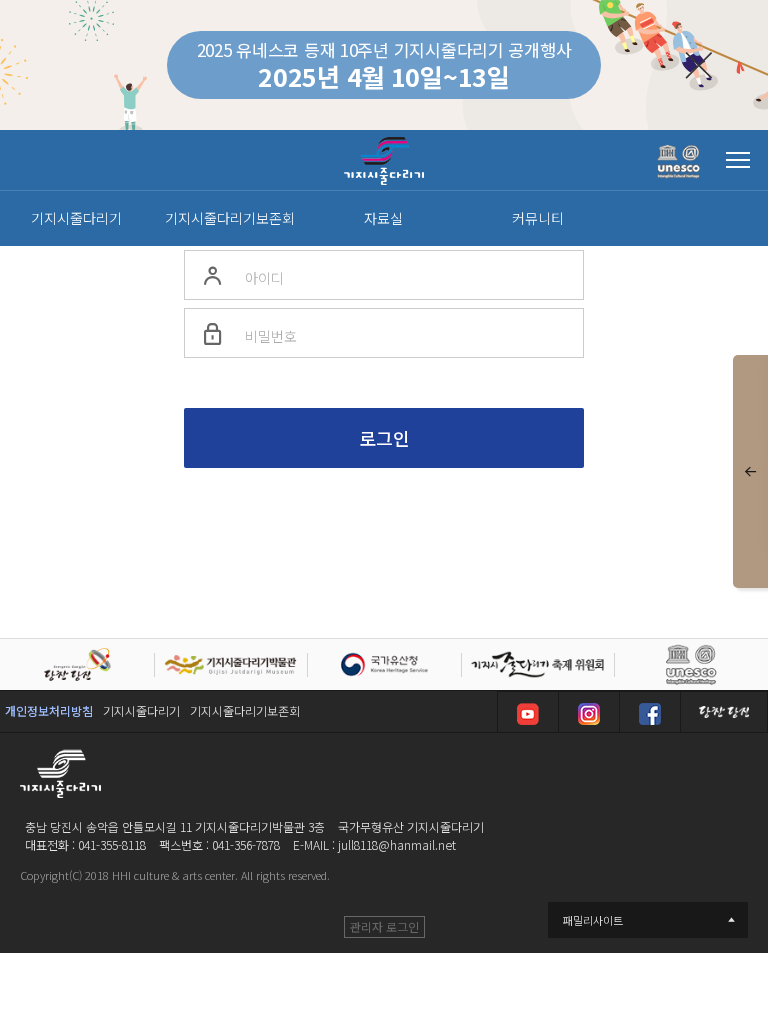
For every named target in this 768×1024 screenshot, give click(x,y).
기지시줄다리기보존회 (245, 710)
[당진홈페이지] (724, 712)
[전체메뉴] (738, 160)
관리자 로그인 (384, 926)
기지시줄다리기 (141, 710)
